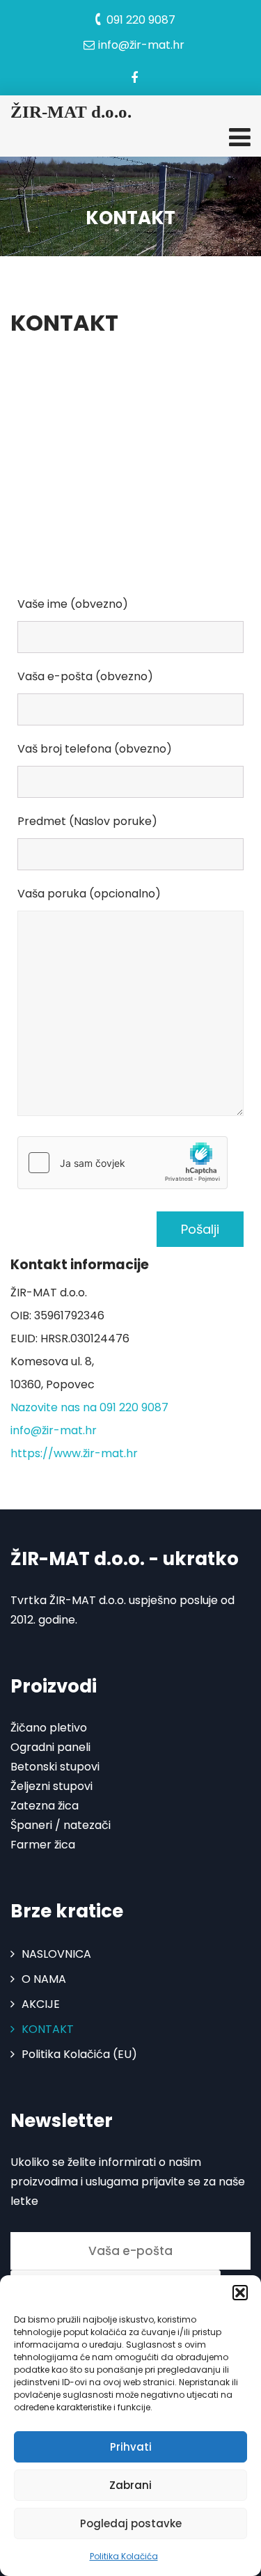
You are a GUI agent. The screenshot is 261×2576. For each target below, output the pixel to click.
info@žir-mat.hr (54, 1430)
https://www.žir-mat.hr (74, 1453)
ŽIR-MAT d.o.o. (71, 112)
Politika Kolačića (124, 2556)
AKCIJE (41, 2004)
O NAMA (44, 1979)
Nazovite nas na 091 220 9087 (89, 1407)
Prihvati (131, 2447)
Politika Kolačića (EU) (79, 2054)
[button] (240, 2293)
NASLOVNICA (56, 1954)
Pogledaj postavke (131, 2523)
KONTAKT (48, 2029)
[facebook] (134, 78)
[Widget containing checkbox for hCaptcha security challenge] (122, 1163)
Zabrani (130, 2485)
